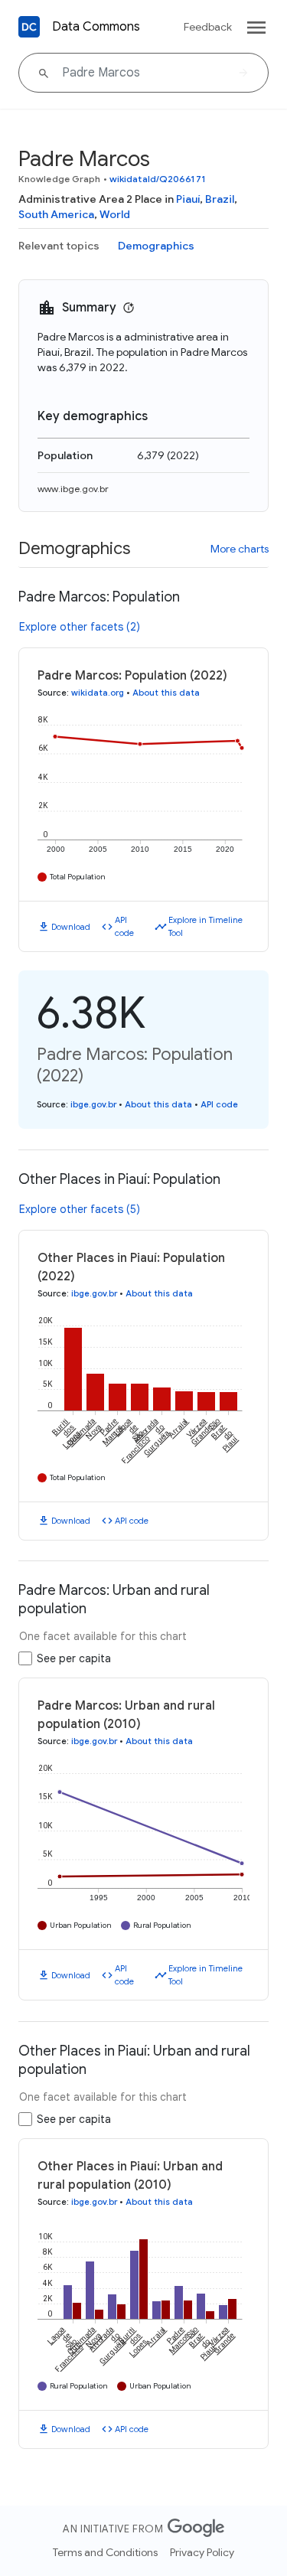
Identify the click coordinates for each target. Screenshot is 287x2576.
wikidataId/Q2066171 (158, 179)
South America (56, 214)
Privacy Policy (202, 2552)
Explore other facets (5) (80, 1209)
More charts (240, 549)
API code (124, 926)
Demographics (156, 246)
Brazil (220, 199)
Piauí (188, 199)
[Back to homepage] (29, 27)
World (115, 214)
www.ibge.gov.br (73, 489)
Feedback (208, 27)
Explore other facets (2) (80, 627)
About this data (166, 693)
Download (71, 927)
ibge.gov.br (93, 1104)
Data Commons (96, 27)
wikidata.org (98, 693)
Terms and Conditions (105, 2552)
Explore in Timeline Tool (205, 926)
